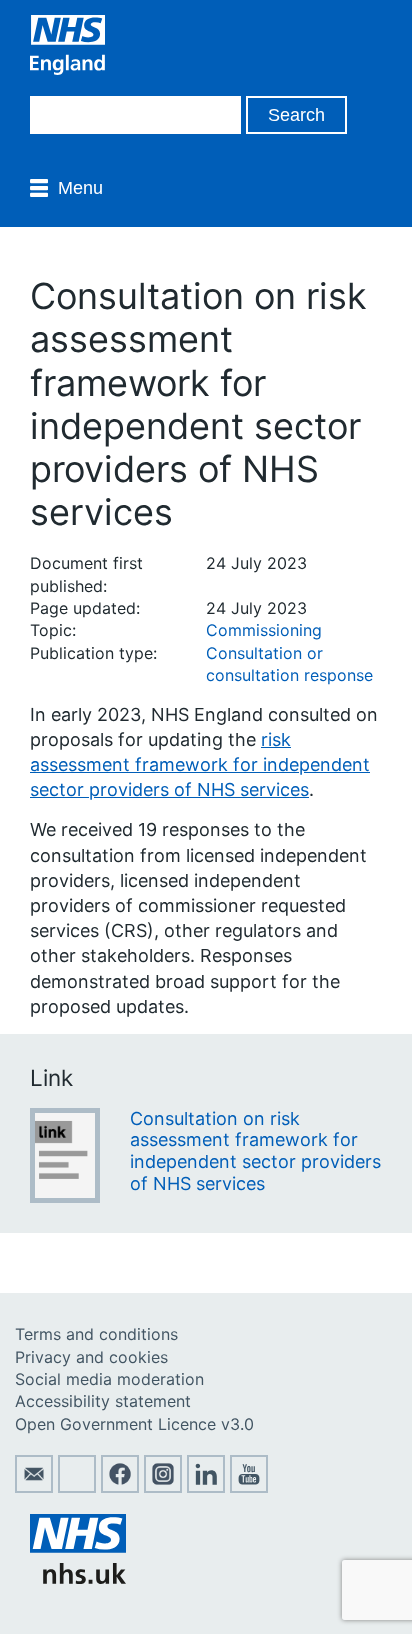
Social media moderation (109, 1379)
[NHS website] (78, 1578)
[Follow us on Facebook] (120, 1487)
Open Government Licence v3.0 (134, 1424)
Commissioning (264, 630)
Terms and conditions (96, 1334)
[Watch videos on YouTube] (249, 1487)
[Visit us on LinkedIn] (206, 1487)
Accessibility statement (103, 1401)
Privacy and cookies (91, 1357)
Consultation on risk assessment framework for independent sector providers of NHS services (255, 1151)
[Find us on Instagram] (163, 1487)
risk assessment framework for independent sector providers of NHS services (200, 764)
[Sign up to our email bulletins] (34, 1487)
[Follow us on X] (77, 1487)
